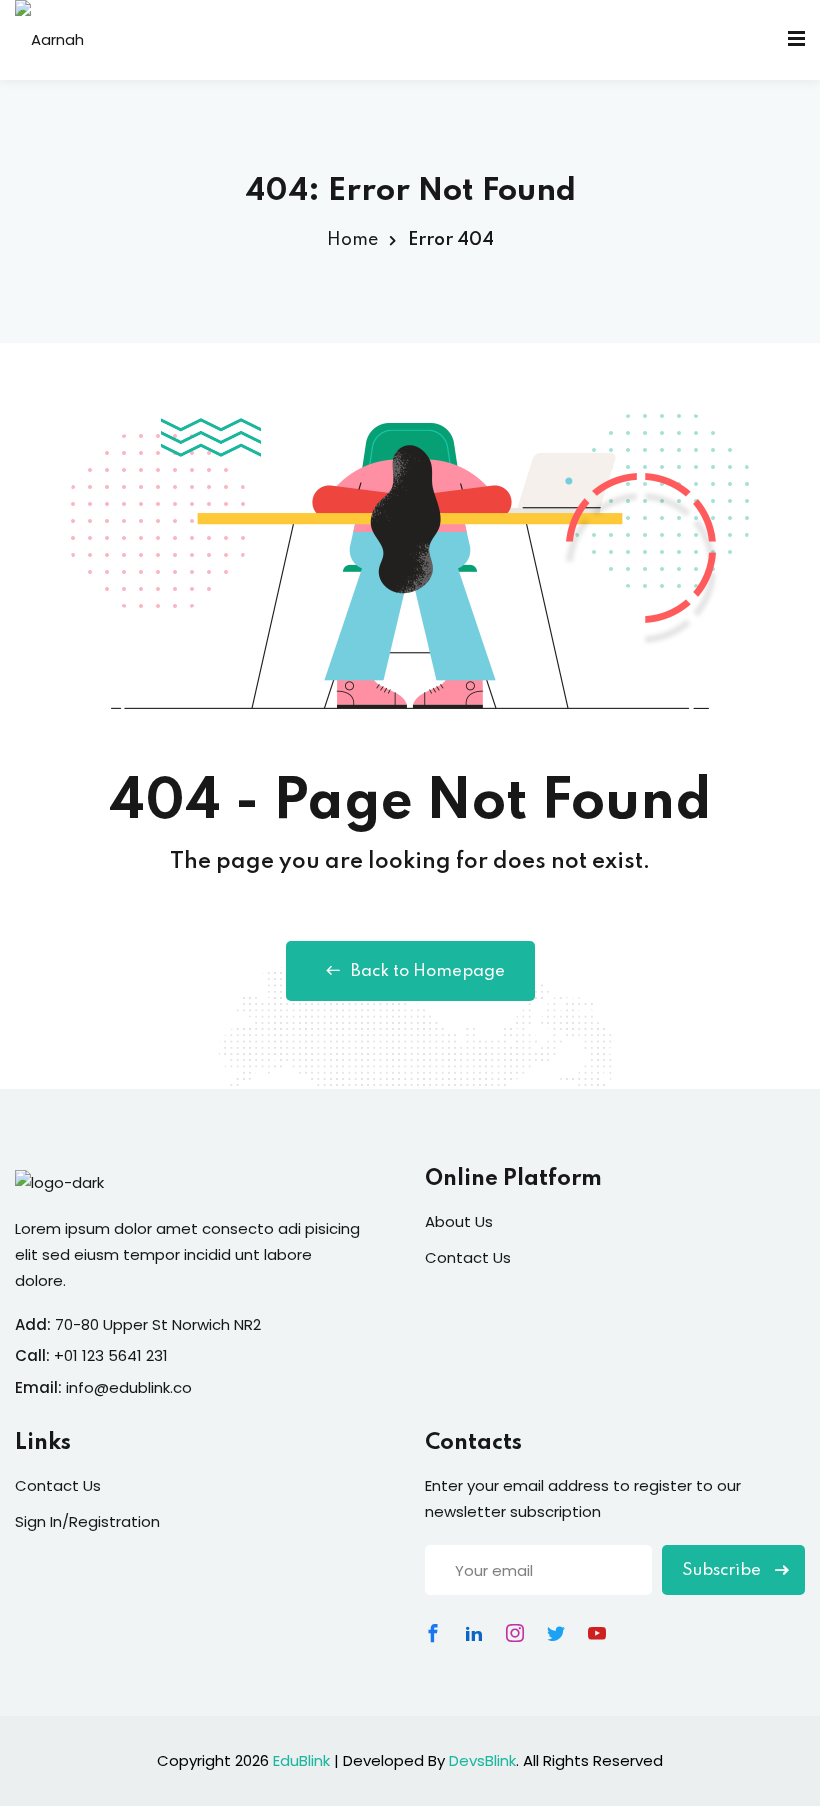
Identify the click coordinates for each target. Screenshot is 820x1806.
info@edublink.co (129, 1387)
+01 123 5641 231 (111, 1355)
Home (352, 240)
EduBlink (301, 1760)
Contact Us (468, 1257)
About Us (459, 1221)
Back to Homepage (428, 971)
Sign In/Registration (87, 1521)
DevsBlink (482, 1760)
